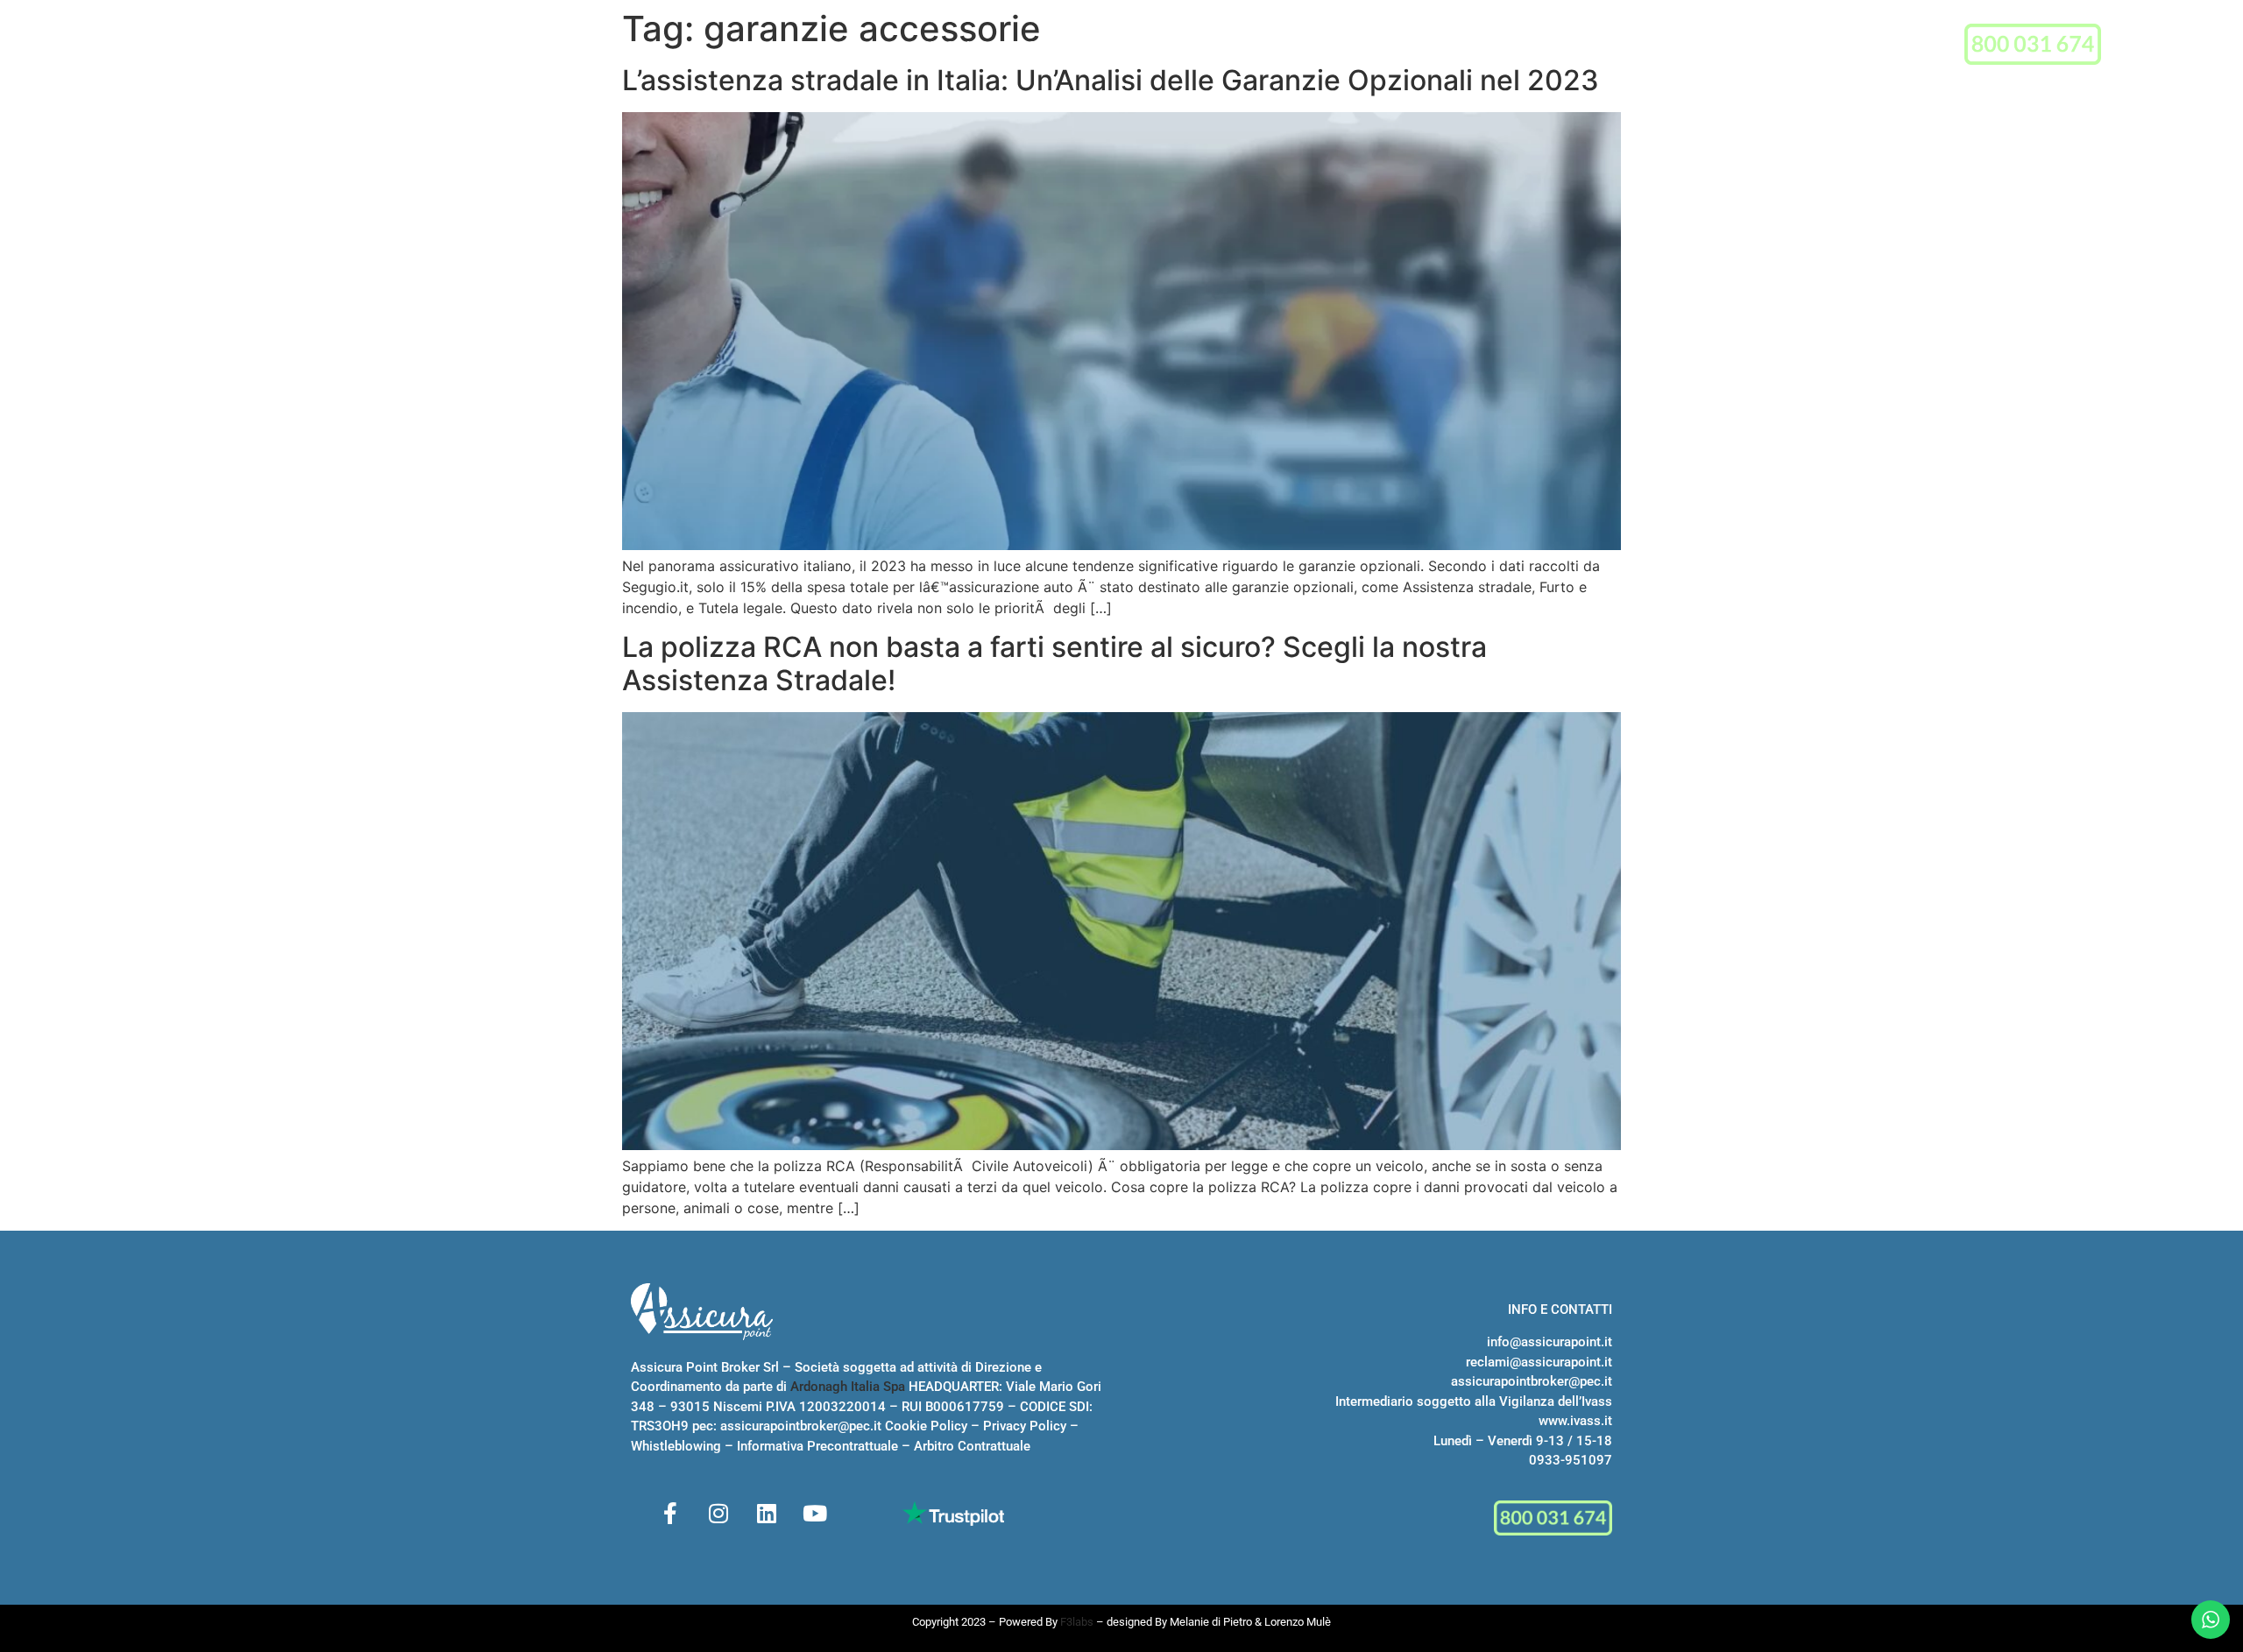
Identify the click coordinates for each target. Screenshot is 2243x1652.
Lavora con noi (1280, 46)
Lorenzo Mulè (1298, 1622)
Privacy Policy (1025, 1426)
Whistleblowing (676, 1446)
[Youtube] (815, 1513)
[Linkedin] (767, 1513)
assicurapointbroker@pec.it (801, 1426)
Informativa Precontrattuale (817, 1446)
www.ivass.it (1575, 1421)
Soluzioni (1053, 46)
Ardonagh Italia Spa (848, 1387)
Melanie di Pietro (1211, 1622)
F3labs (1077, 1622)
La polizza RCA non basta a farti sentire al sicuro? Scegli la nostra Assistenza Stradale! (1054, 664)
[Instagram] (718, 1513)
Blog (1368, 46)
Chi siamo (954, 46)
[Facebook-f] (670, 1513)
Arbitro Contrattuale (972, 1446)
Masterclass (1164, 46)
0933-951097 (1571, 1460)
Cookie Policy (926, 1426)
